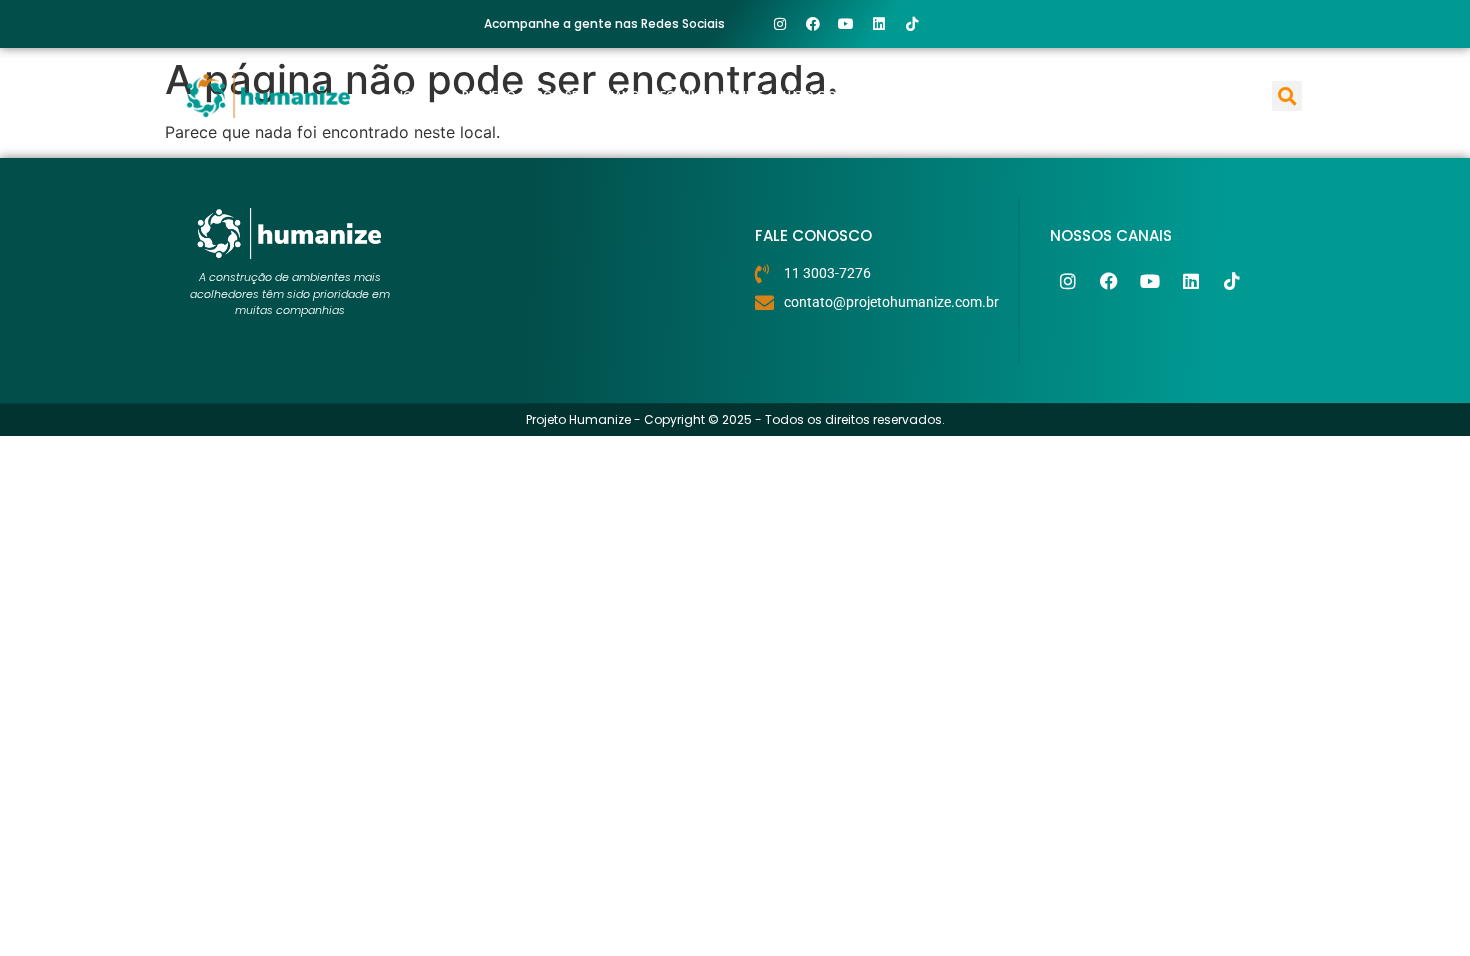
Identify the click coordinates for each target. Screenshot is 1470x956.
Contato (1210, 95)
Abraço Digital (975, 95)
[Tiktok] (912, 24)
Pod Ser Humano (588, 95)
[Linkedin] (879, 24)
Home (412, 95)
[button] (1287, 96)
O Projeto (482, 95)
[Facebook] (813, 24)
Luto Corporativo (844, 95)
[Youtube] (846, 24)
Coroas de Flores (1102, 95)
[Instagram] (780, 24)
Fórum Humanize (711, 95)
